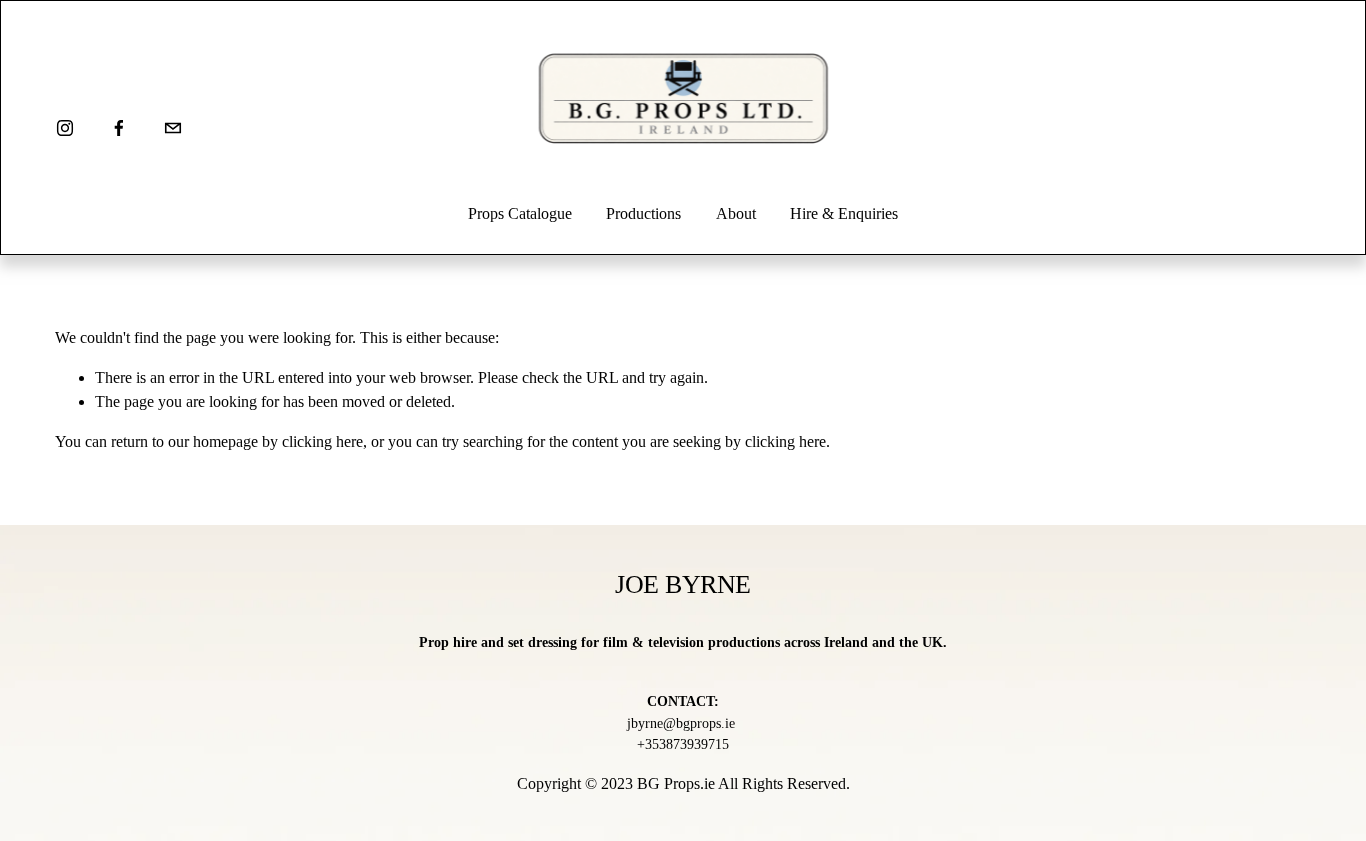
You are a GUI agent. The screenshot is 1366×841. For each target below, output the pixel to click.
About (736, 213)
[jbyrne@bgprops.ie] (173, 128)
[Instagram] (65, 128)
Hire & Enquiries (844, 213)
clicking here (322, 441)
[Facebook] (119, 128)
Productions (643, 213)
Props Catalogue (520, 213)
